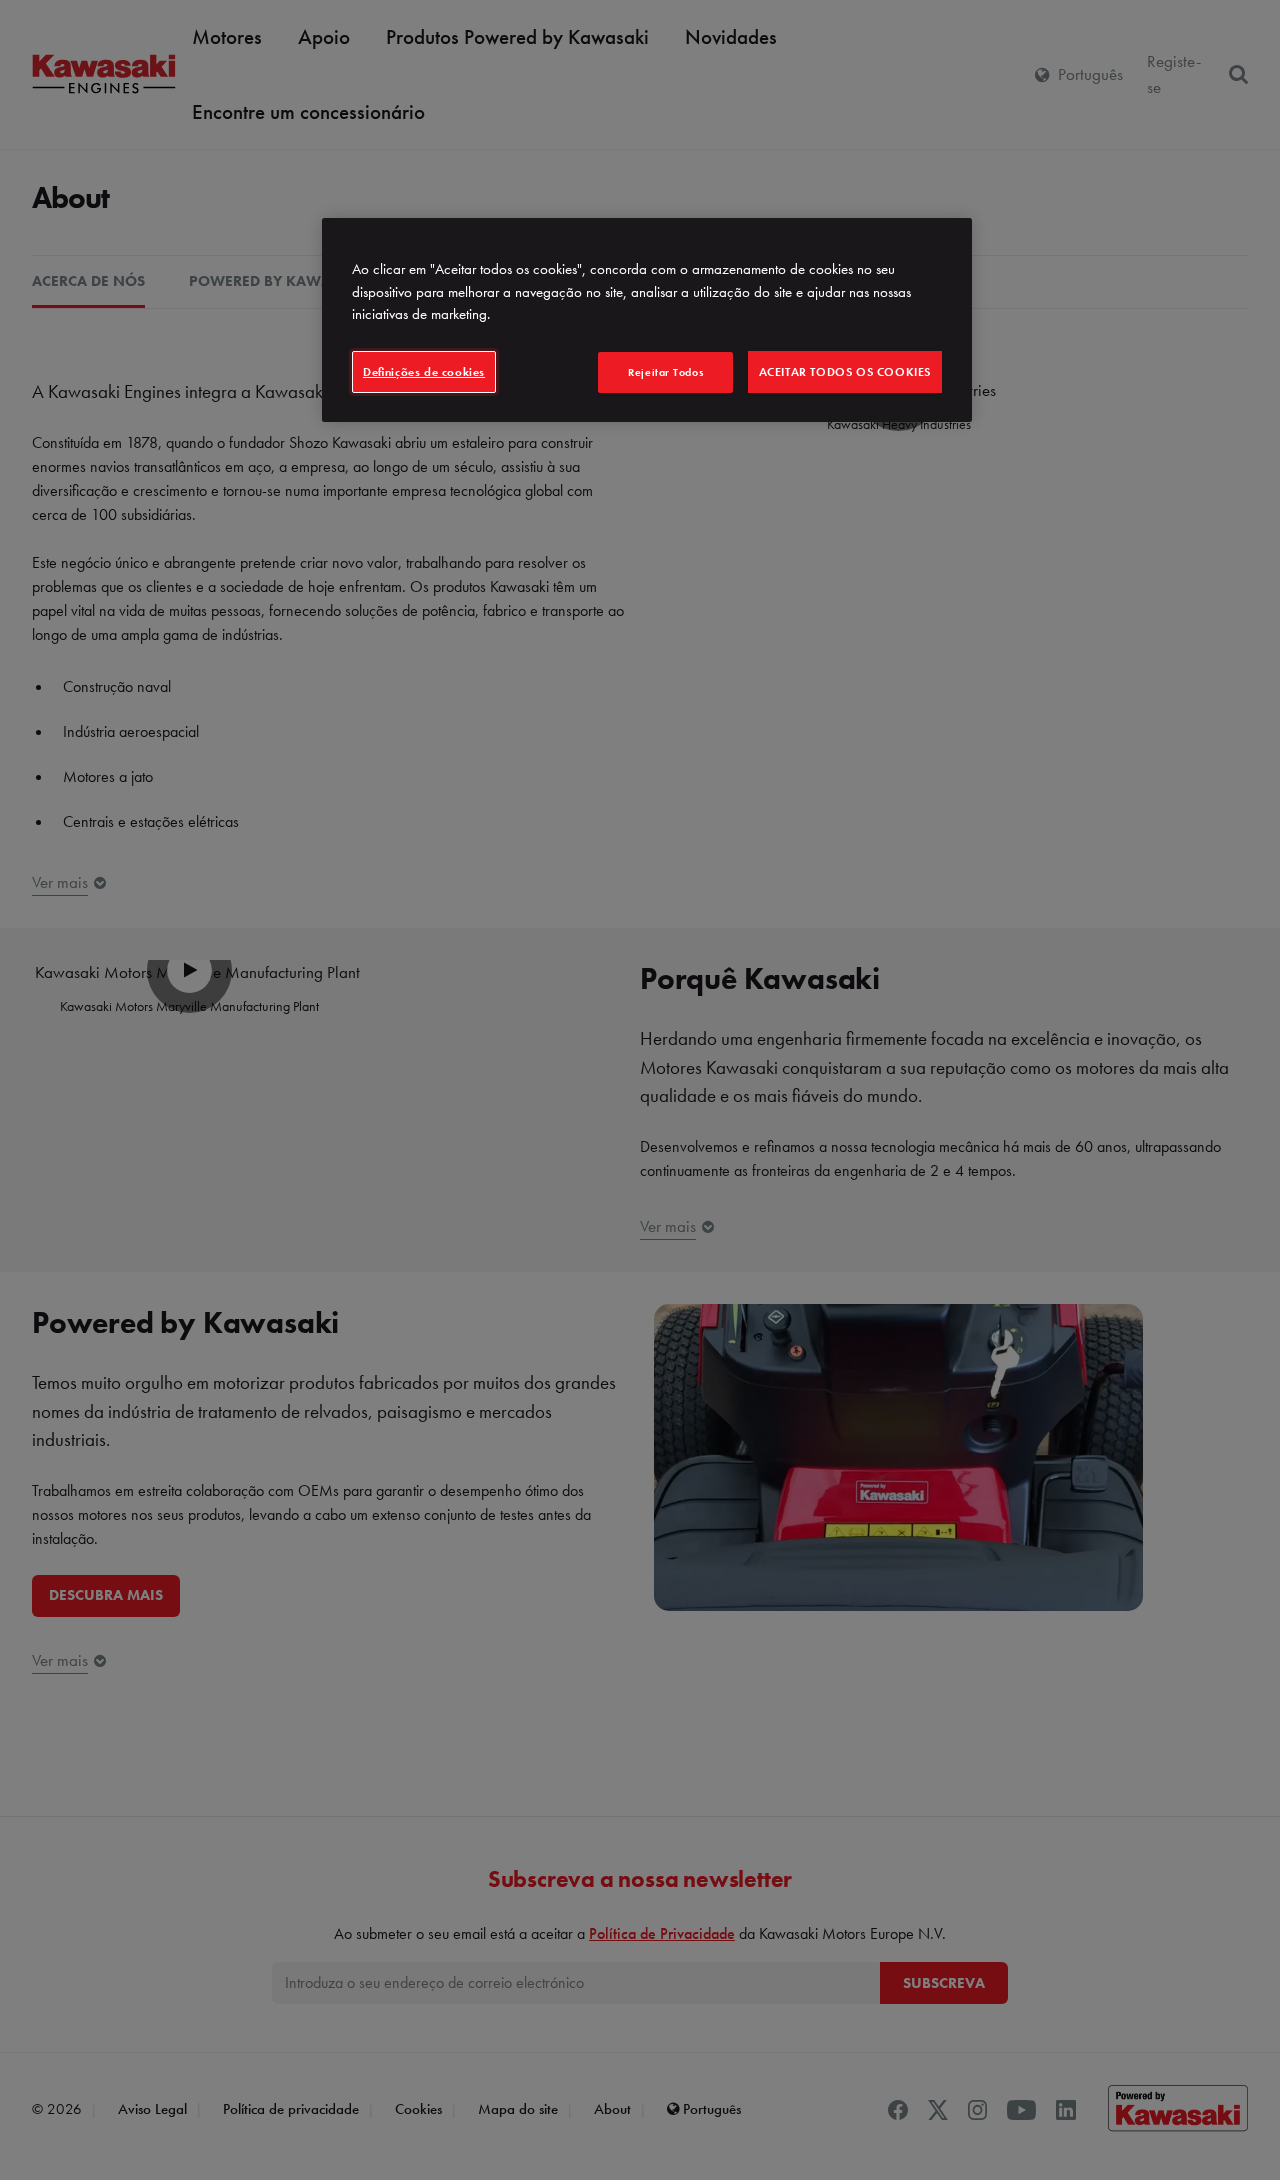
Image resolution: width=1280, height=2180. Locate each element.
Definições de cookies (424, 372)
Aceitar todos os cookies (845, 372)
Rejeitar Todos (665, 372)
